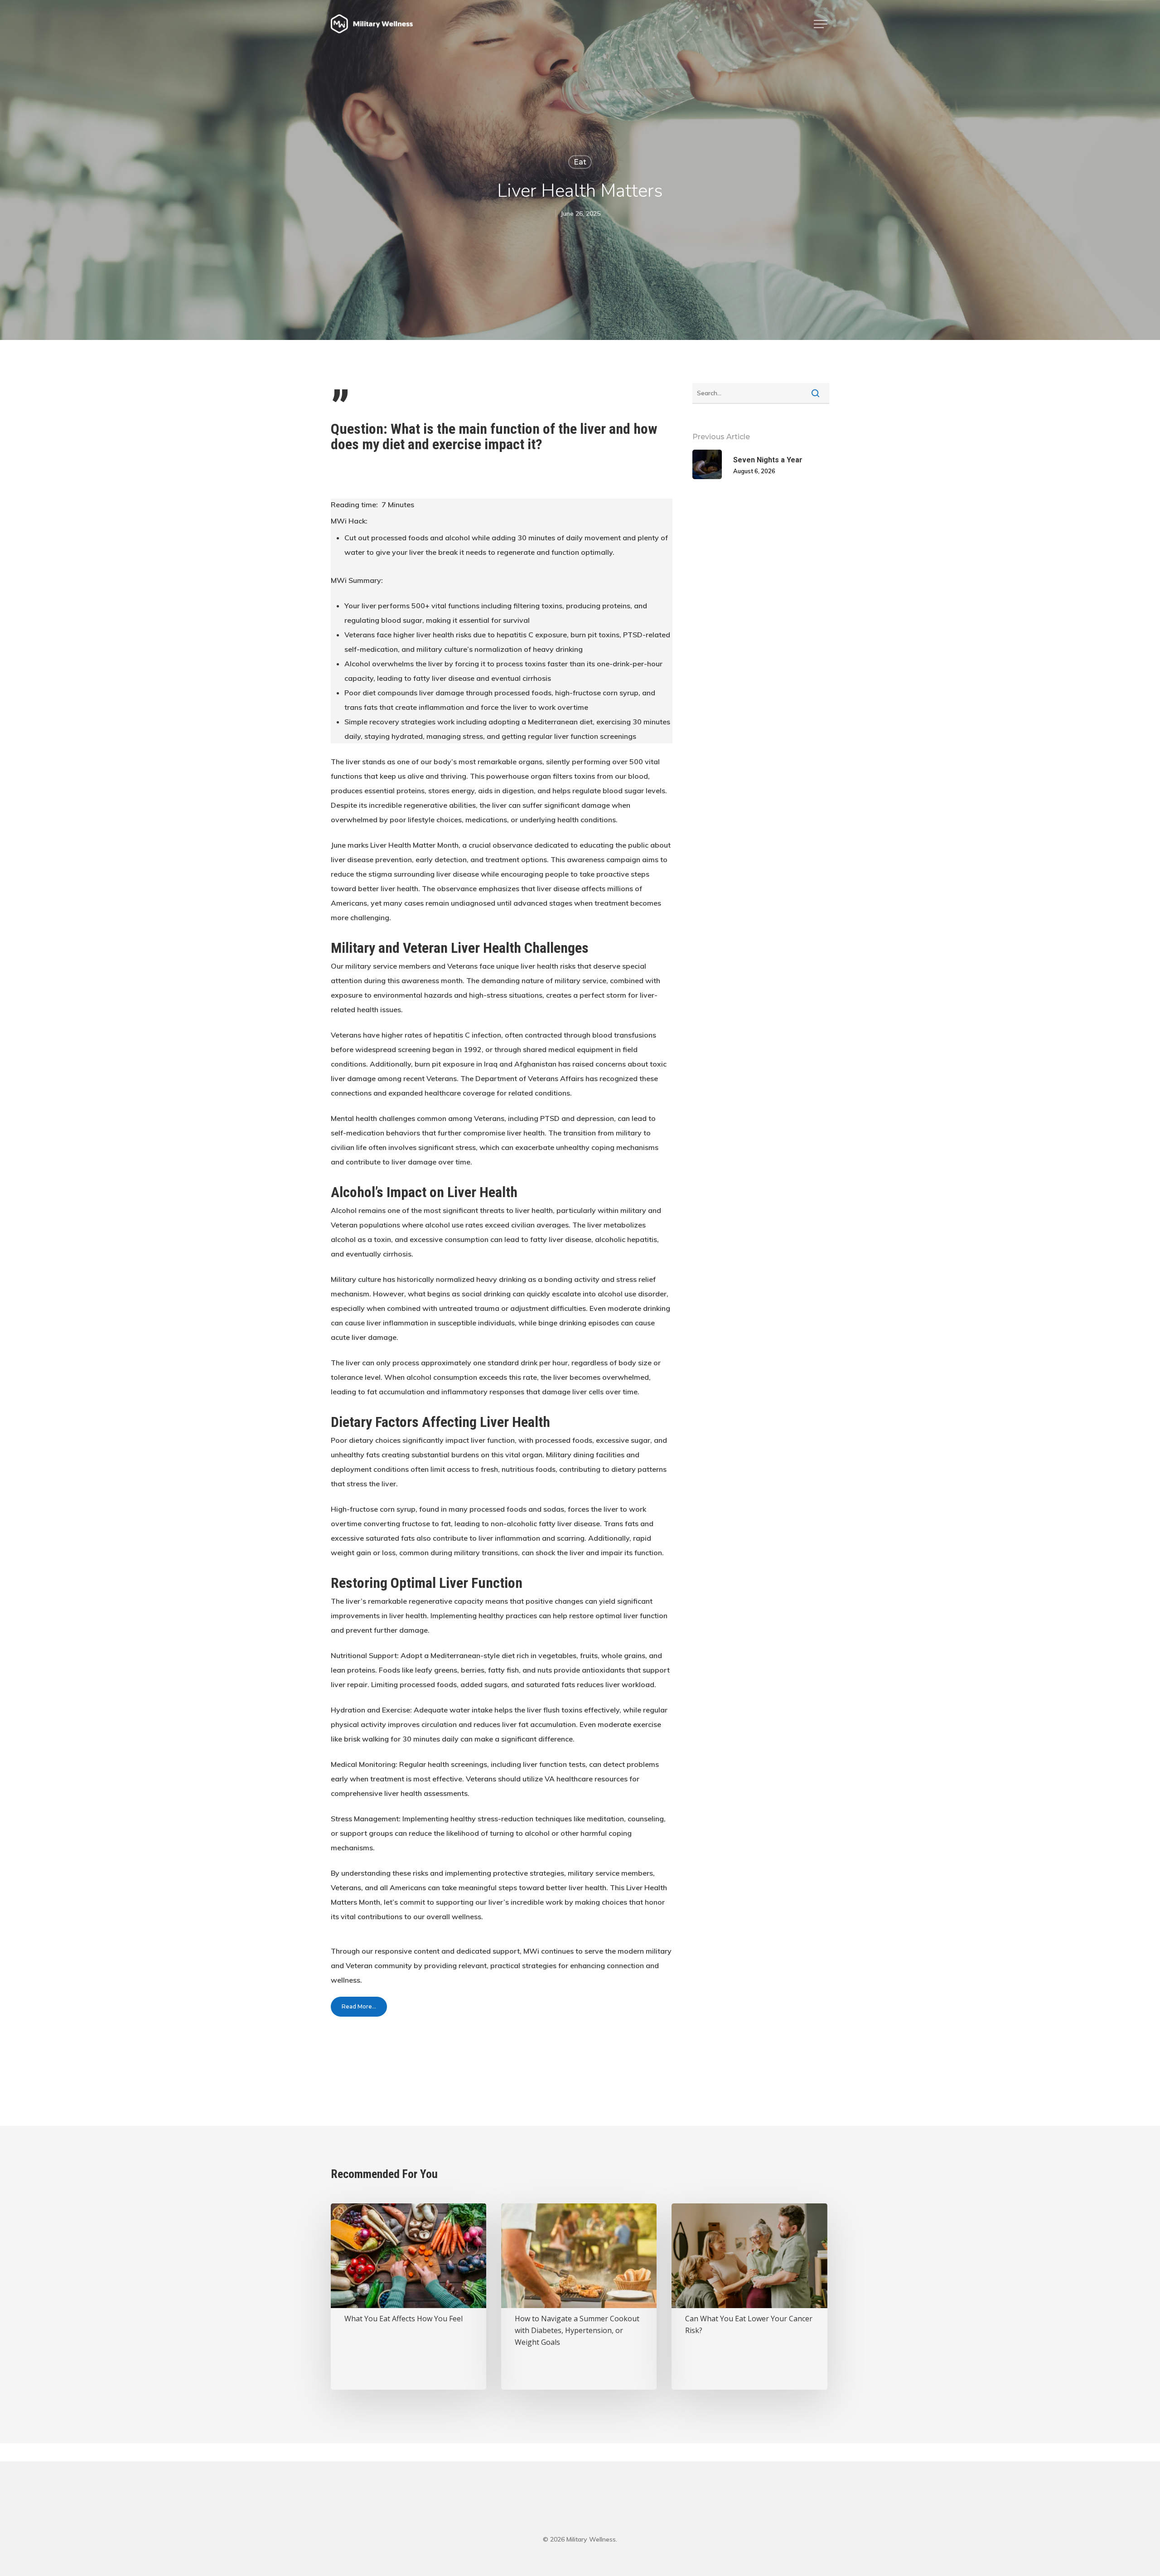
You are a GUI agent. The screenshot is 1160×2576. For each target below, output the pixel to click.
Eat (580, 162)
